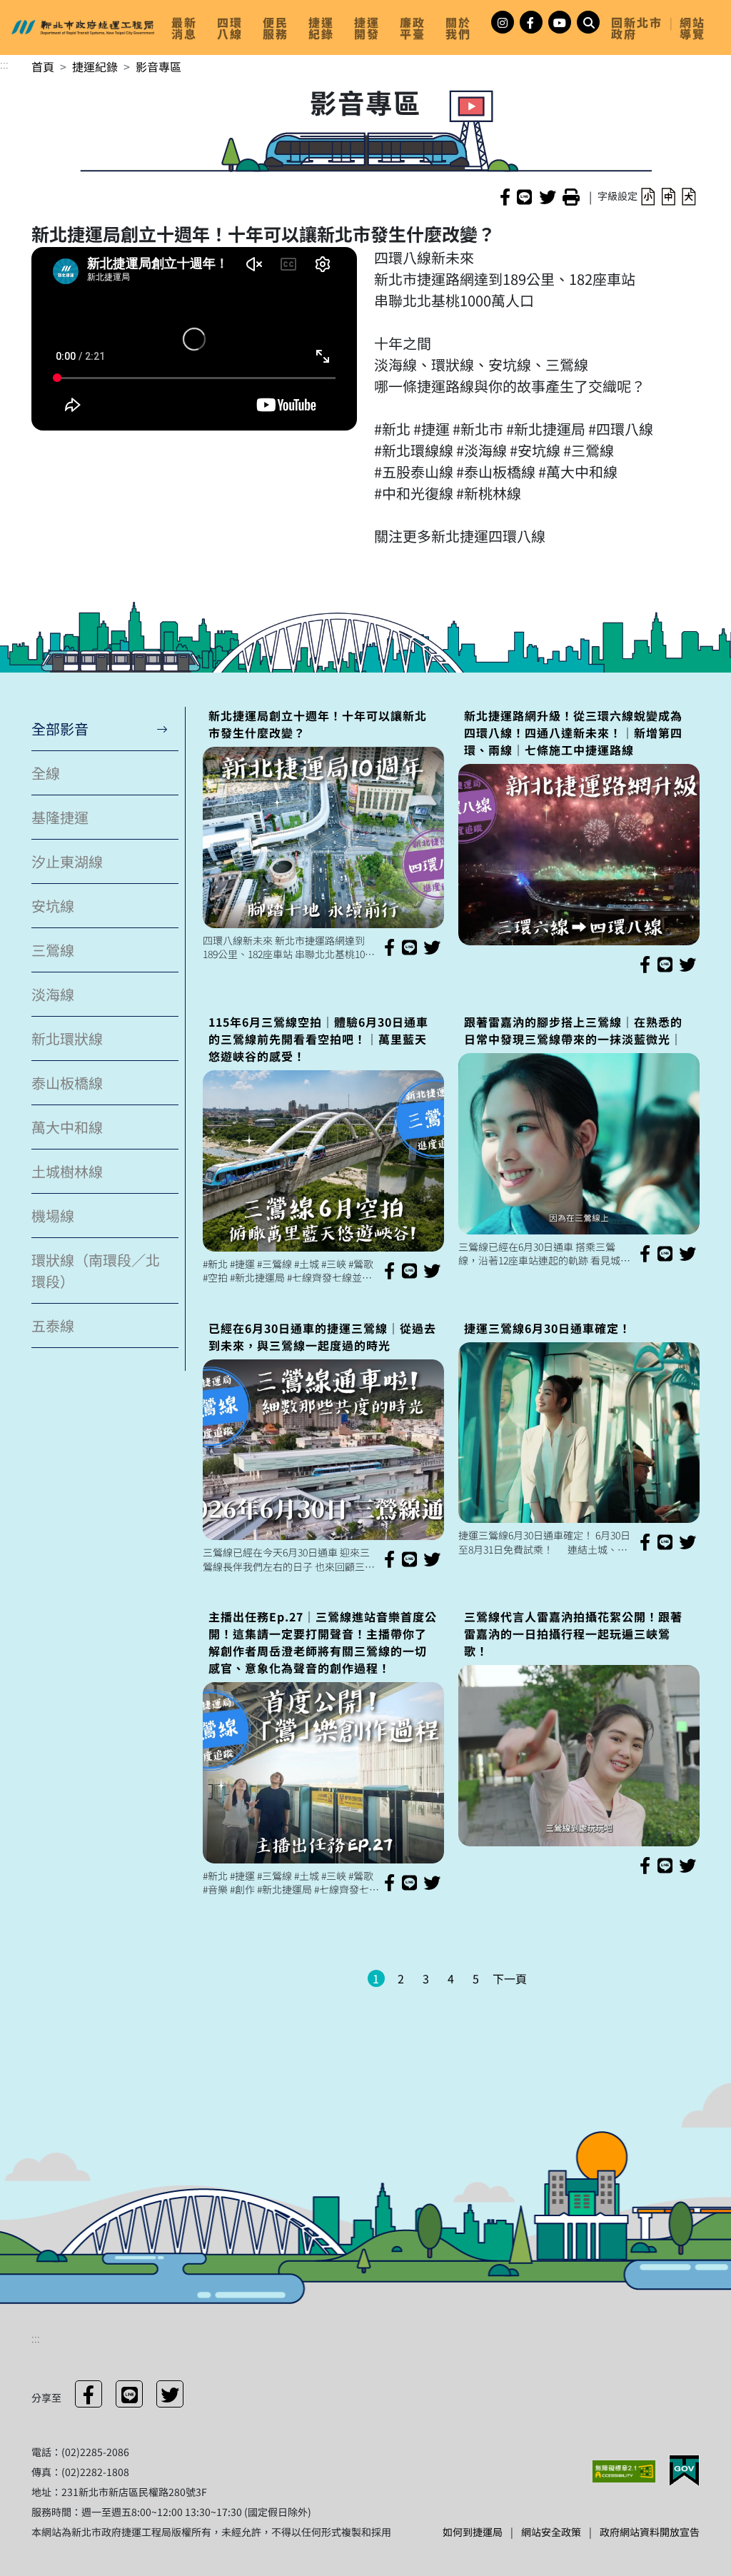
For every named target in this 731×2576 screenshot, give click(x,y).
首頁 (43, 66)
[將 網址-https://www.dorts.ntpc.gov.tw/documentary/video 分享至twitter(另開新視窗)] (170, 2394)
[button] (648, 196)
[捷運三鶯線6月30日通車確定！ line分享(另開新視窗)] (665, 1541)
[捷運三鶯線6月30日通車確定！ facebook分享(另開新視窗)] (645, 1541)
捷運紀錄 (95, 66)
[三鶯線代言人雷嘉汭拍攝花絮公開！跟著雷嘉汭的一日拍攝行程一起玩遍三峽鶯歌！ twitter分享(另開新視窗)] (687, 1865)
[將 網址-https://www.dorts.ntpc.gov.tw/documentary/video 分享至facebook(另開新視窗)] (89, 2394)
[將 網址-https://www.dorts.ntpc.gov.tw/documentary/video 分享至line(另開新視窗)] (129, 2394)
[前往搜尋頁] (588, 22)
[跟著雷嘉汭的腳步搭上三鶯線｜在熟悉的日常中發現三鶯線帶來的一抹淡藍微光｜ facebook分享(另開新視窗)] (645, 1253)
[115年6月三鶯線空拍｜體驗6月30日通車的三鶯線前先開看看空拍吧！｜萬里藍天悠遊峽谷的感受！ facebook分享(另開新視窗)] (389, 1270)
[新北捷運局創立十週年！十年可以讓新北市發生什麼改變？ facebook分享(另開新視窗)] (389, 947)
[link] (188, 28)
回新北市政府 (637, 28)
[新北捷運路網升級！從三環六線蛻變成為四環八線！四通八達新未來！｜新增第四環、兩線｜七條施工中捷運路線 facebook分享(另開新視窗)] (645, 964)
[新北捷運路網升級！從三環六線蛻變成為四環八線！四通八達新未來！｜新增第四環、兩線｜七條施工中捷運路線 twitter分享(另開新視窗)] (687, 964)
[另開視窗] (625, 2470)
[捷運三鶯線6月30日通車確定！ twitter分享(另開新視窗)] (687, 1541)
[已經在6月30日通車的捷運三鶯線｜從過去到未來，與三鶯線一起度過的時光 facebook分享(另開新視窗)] (389, 1559)
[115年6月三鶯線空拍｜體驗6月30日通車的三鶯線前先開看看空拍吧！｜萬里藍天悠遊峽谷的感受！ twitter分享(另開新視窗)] (432, 1270)
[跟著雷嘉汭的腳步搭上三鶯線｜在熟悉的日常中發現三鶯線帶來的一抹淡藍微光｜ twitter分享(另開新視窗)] (687, 1253)
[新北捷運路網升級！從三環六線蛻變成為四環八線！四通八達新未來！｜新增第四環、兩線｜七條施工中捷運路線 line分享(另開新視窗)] (665, 964)
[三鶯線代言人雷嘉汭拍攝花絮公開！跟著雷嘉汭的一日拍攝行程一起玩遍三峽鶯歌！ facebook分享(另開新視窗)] (645, 1865)
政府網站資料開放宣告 (650, 2532)
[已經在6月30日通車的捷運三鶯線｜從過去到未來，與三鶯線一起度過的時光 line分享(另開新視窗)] (409, 1559)
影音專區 (158, 66)
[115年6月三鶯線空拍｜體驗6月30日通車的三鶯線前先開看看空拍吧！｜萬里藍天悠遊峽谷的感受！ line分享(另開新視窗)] (409, 1270)
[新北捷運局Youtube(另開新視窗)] (560, 22)
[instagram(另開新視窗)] (503, 22)
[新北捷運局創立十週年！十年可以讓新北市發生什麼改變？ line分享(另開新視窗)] (409, 947)
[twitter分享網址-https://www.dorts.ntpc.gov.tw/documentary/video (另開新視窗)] (548, 196)
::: (4, 64)
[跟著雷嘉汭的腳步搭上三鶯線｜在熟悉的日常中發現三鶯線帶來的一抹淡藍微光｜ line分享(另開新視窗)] (665, 1253)
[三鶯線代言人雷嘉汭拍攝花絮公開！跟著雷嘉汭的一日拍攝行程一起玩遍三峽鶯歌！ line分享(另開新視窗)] (665, 1865)
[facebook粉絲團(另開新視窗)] (531, 22)
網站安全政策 (551, 2532)
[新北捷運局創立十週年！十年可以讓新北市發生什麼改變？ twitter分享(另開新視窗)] (432, 947)
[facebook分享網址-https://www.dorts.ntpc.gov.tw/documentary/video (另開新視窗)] (505, 196)
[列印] (571, 196)
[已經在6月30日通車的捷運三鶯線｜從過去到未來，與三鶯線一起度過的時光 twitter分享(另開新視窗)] (432, 1559)
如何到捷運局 (473, 2532)
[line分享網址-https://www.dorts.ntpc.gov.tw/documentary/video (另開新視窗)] (524, 196)
